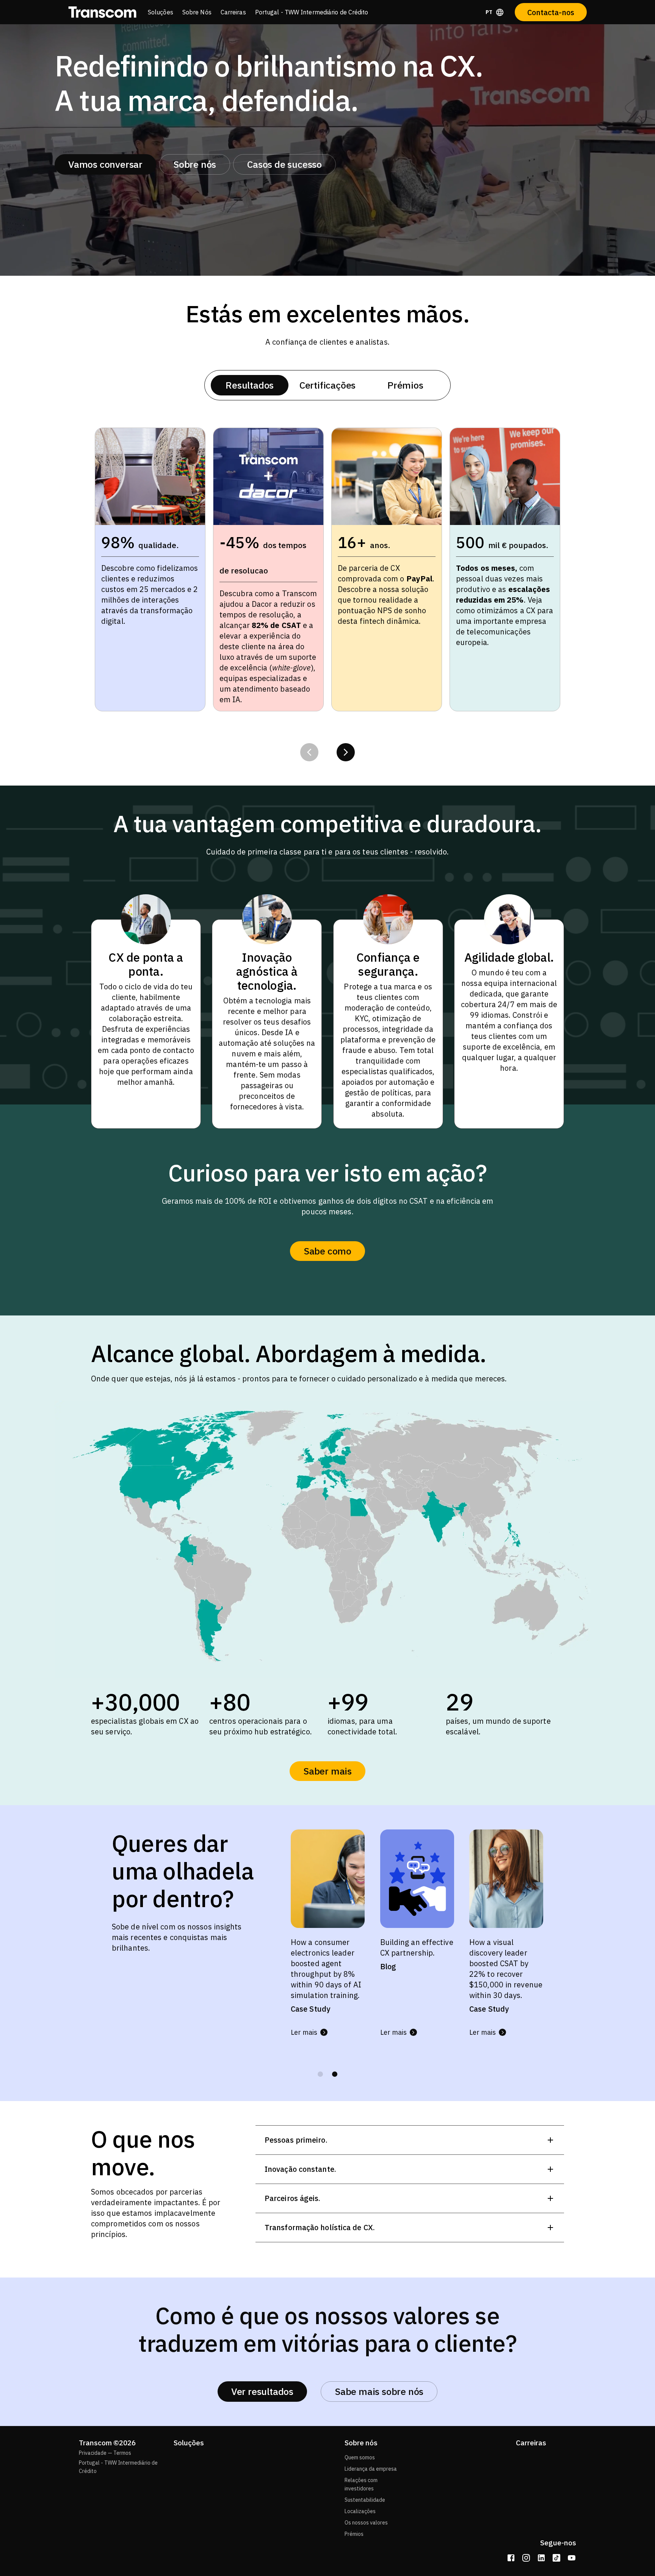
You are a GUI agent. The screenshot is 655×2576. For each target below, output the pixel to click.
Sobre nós (195, 164)
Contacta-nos (551, 12)
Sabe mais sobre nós (379, 2391)
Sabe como (327, 1251)
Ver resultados (262, 2391)
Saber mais (327, 1771)
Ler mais (304, 2032)
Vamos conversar (105, 164)
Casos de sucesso (284, 164)
